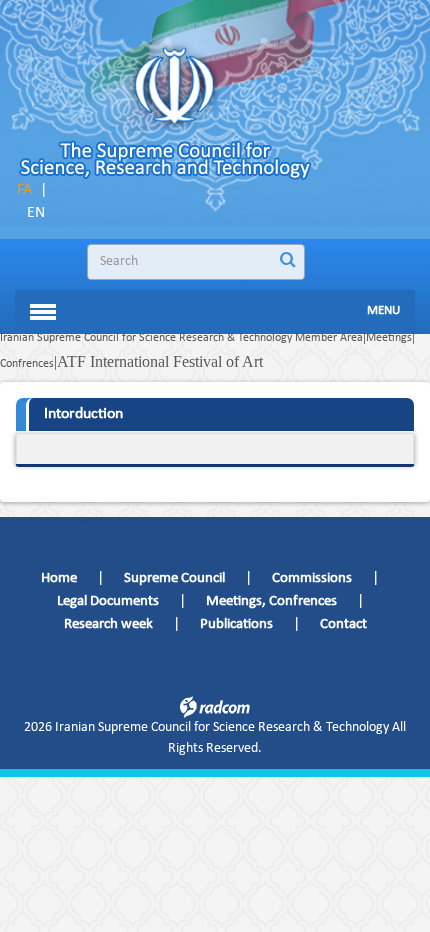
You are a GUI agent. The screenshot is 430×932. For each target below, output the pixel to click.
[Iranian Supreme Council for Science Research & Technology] (179, 121)
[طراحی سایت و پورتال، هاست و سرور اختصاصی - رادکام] (215, 706)
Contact (343, 624)
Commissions (312, 578)
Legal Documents (108, 601)
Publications (236, 624)
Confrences (27, 364)
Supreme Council (174, 578)
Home (59, 578)
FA (24, 190)
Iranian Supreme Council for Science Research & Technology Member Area (181, 338)
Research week (108, 624)
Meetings (389, 338)
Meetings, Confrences (271, 601)
